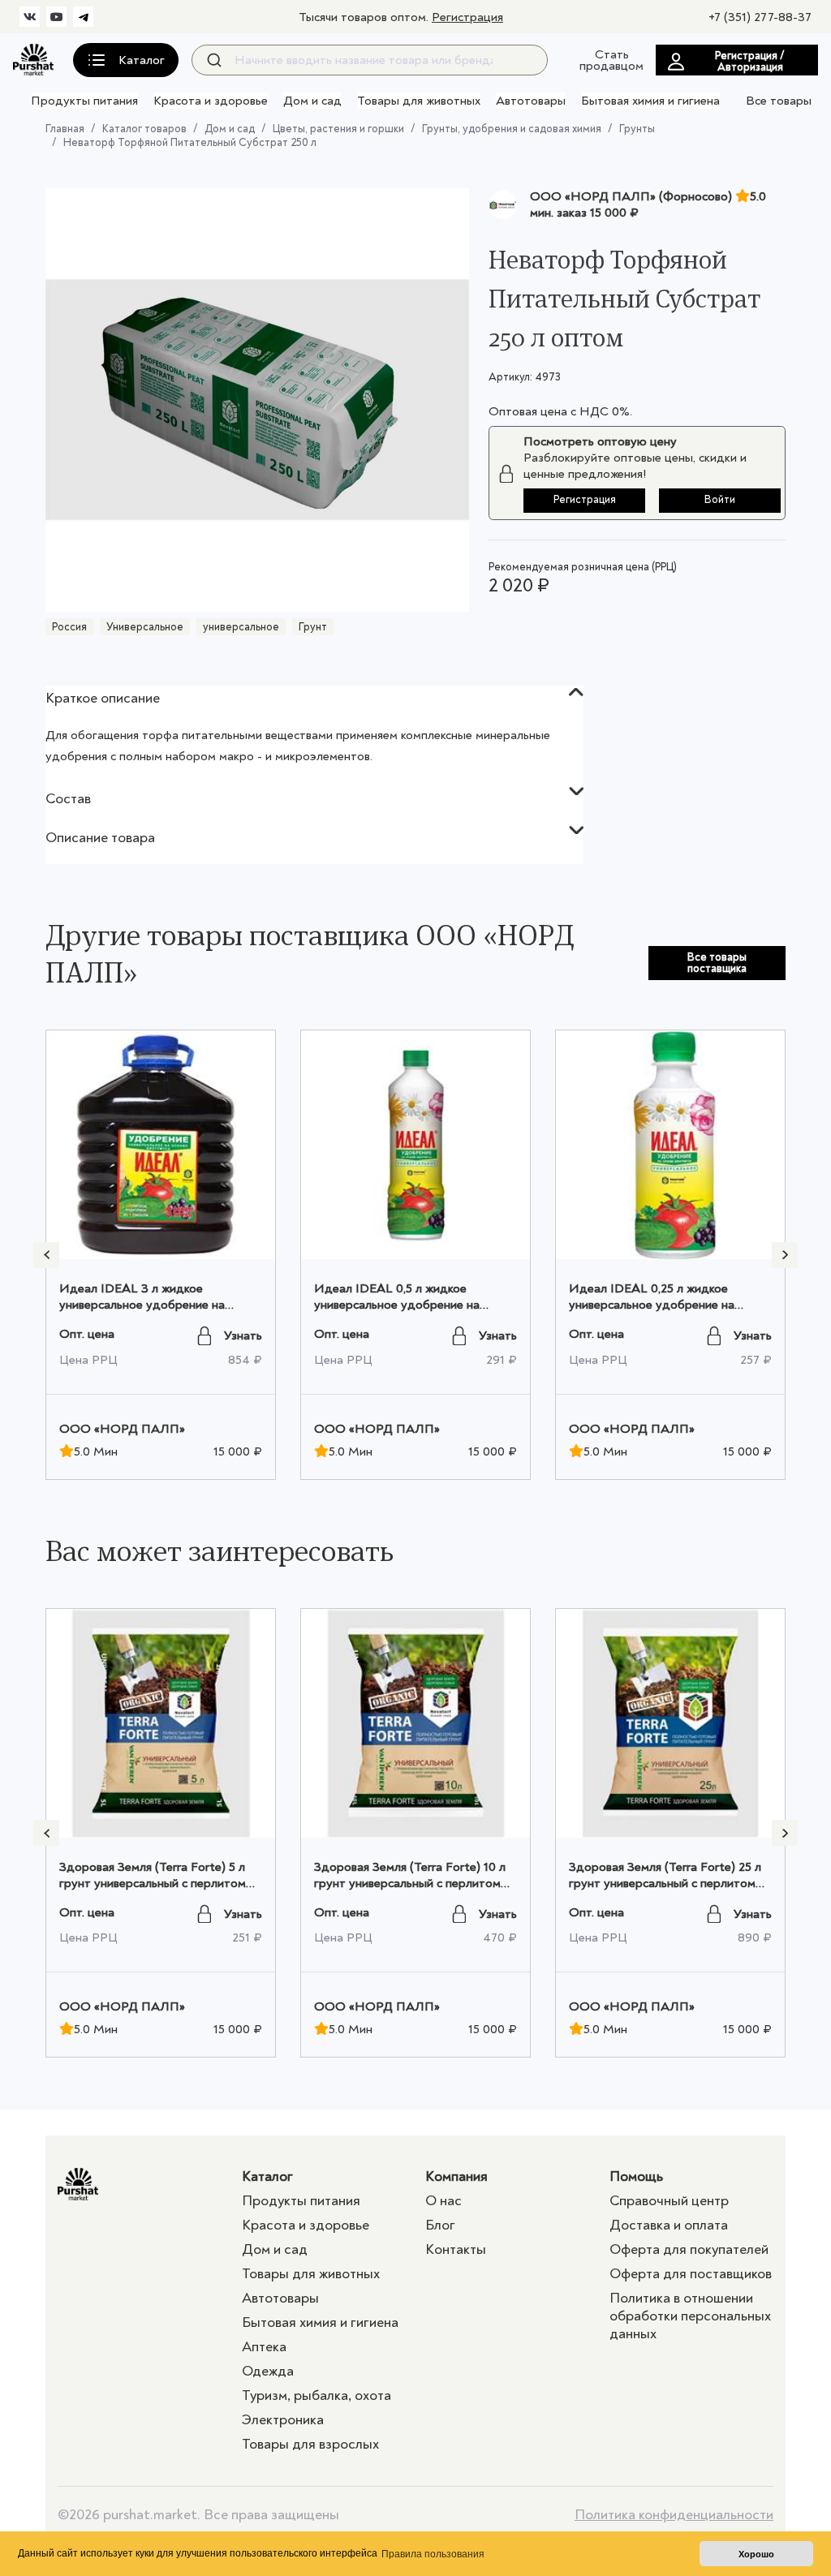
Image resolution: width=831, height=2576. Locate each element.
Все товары (779, 101)
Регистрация (467, 17)
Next (785, 1255)
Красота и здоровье (211, 101)
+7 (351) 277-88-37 (760, 17)
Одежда (268, 2371)
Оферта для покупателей (689, 2249)
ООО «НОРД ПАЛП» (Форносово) (631, 196)
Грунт (313, 627)
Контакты (456, 2249)
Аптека (264, 2347)
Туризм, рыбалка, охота (316, 2395)
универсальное (241, 627)
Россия (69, 627)
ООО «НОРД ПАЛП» (122, 1429)
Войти (720, 499)
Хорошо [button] (756, 2554)
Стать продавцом (611, 60)
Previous (46, 1255)
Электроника (283, 2420)
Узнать (243, 1335)
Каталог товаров (144, 129)
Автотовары (531, 101)
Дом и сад (312, 101)
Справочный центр (669, 2201)
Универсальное (145, 627)
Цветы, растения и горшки (338, 129)
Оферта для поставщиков (691, 2274)
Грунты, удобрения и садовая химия (512, 129)
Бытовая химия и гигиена (650, 101)
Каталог (267, 2176)
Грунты (637, 129)
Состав (68, 799)
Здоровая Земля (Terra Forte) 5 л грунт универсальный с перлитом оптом (153, 1883)
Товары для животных (419, 101)
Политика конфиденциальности (674, 2515)
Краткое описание (103, 698)
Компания (456, 2176)
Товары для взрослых (310, 2444)
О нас (443, 2201)
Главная (65, 129)
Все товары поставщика (717, 963)
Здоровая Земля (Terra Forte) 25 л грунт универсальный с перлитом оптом (665, 1883)
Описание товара (100, 838)
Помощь (636, 2176)
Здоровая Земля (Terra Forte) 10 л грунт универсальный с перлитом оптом (410, 1883)
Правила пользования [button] (433, 2554)
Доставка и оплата (669, 2225)
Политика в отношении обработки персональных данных (690, 2316)
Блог (440, 2225)
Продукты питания (84, 101)
